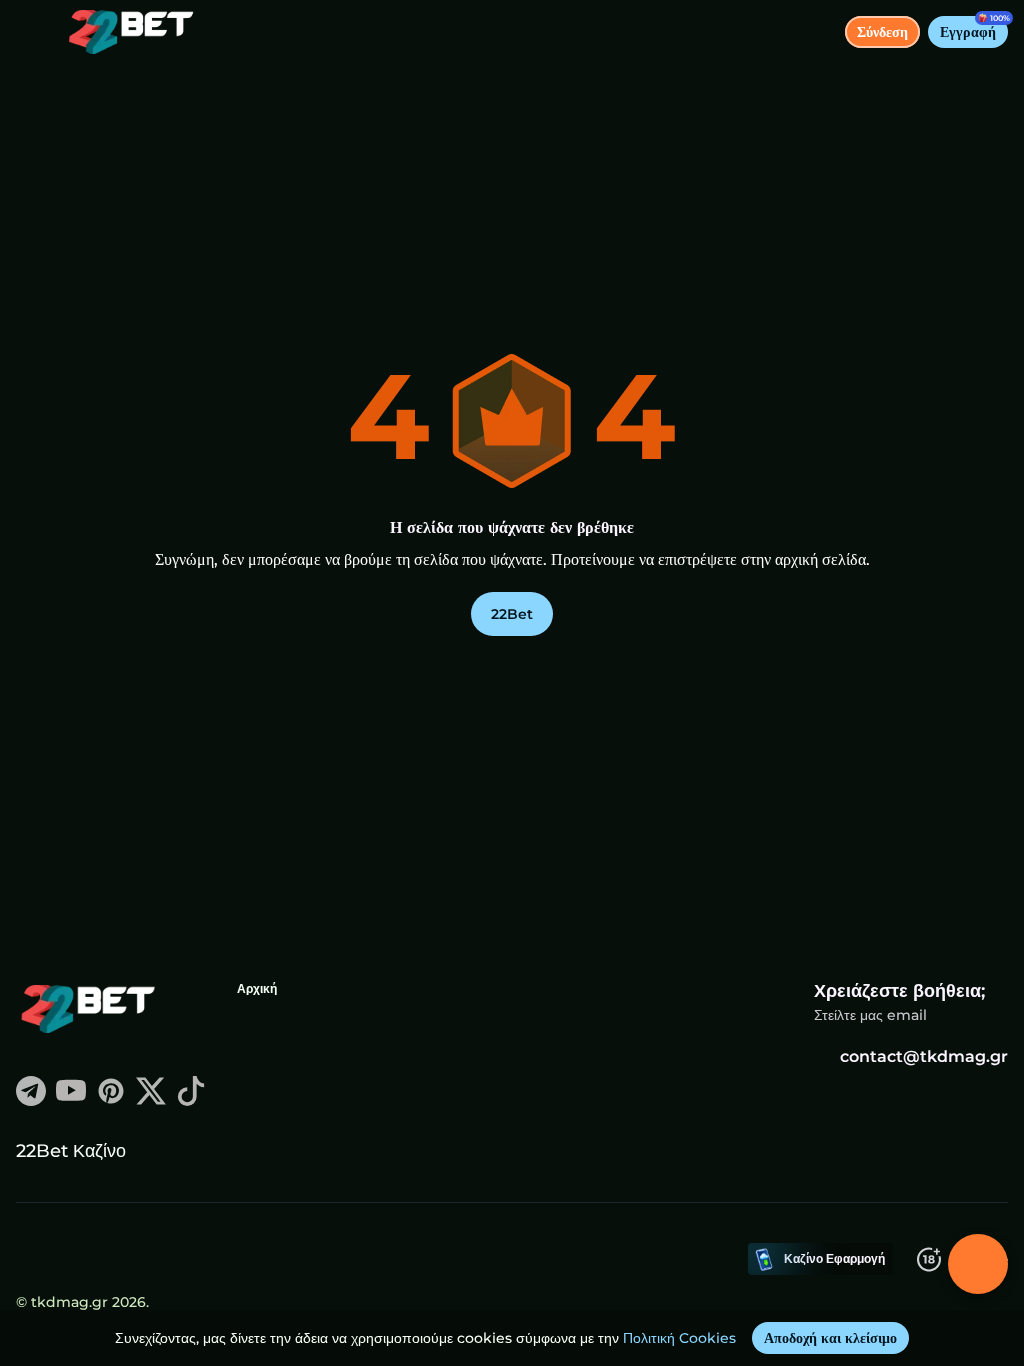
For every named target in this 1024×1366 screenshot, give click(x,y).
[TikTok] (191, 1100)
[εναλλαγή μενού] (32, 32)
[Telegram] (31, 1100)
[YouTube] (71, 1100)
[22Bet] (91, 1011)
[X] (151, 1100)
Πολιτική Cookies (679, 1338)
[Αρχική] (123, 32)
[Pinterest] (111, 1100)
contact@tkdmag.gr (924, 1056)
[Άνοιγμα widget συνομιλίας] (978, 1264)
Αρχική (257, 988)
